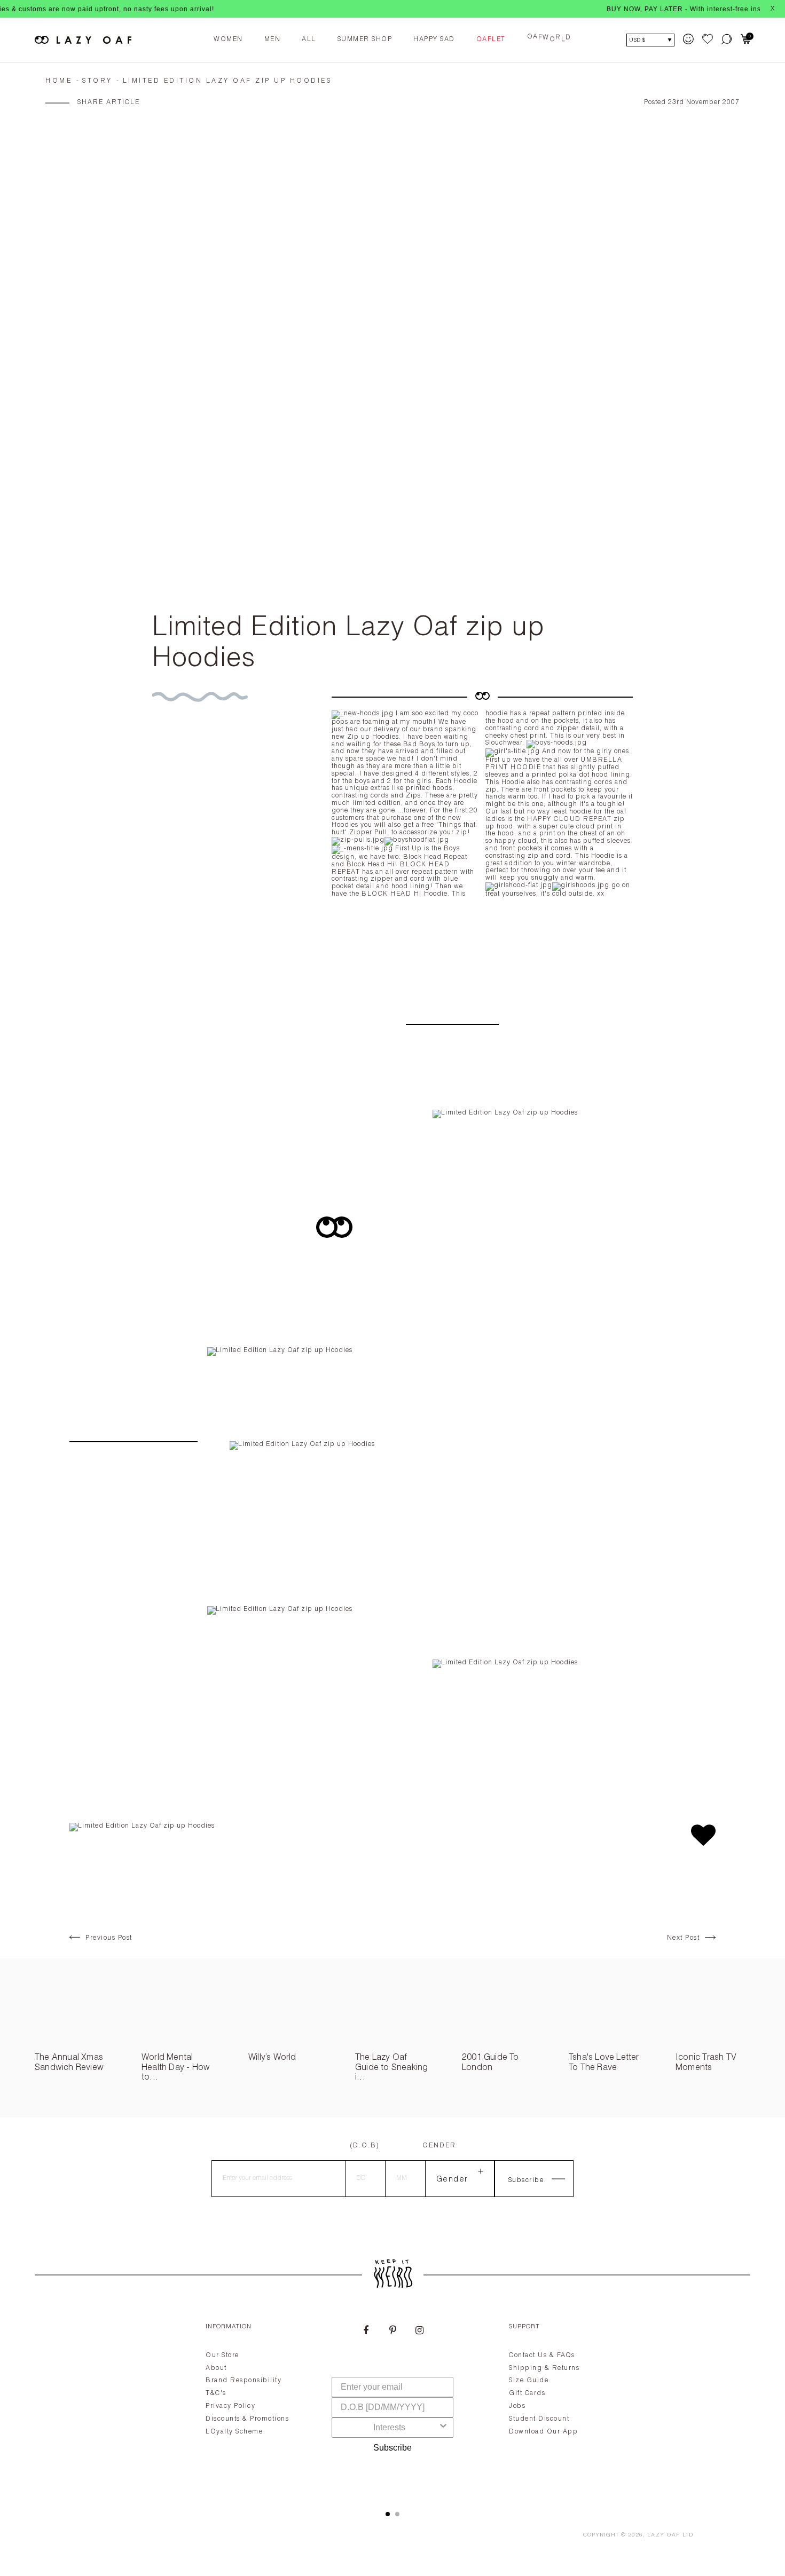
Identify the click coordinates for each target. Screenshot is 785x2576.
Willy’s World (272, 2058)
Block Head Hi (392, 894)
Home (59, 81)
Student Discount (539, 2419)
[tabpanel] (392, 2404)
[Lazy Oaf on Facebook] (366, 2332)
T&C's (216, 2393)
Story (97, 81)
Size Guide (529, 2381)
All (309, 39)
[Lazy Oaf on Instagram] (419, 2332)
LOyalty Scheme (234, 2432)
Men (273, 39)
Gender (439, 2146)
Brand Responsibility (244, 2381)
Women (228, 39)
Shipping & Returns (544, 2368)
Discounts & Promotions (247, 2419)
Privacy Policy (230, 2406)
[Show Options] (443, 2428)
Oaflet (491, 39)
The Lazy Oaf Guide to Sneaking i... (391, 2068)
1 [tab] (388, 2514)
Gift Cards (527, 2393)
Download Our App (543, 2432)
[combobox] (389, 2428)
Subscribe (392, 2448)
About (216, 2368)
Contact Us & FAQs (542, 2356)
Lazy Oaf (664, 2535)
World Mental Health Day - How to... (176, 2068)
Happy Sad (434, 39)
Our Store (222, 2356)
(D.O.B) (365, 2146)
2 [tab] (397, 2514)
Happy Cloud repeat (569, 819)
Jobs (517, 2406)
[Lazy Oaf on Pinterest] (392, 2332)
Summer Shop (365, 39)
